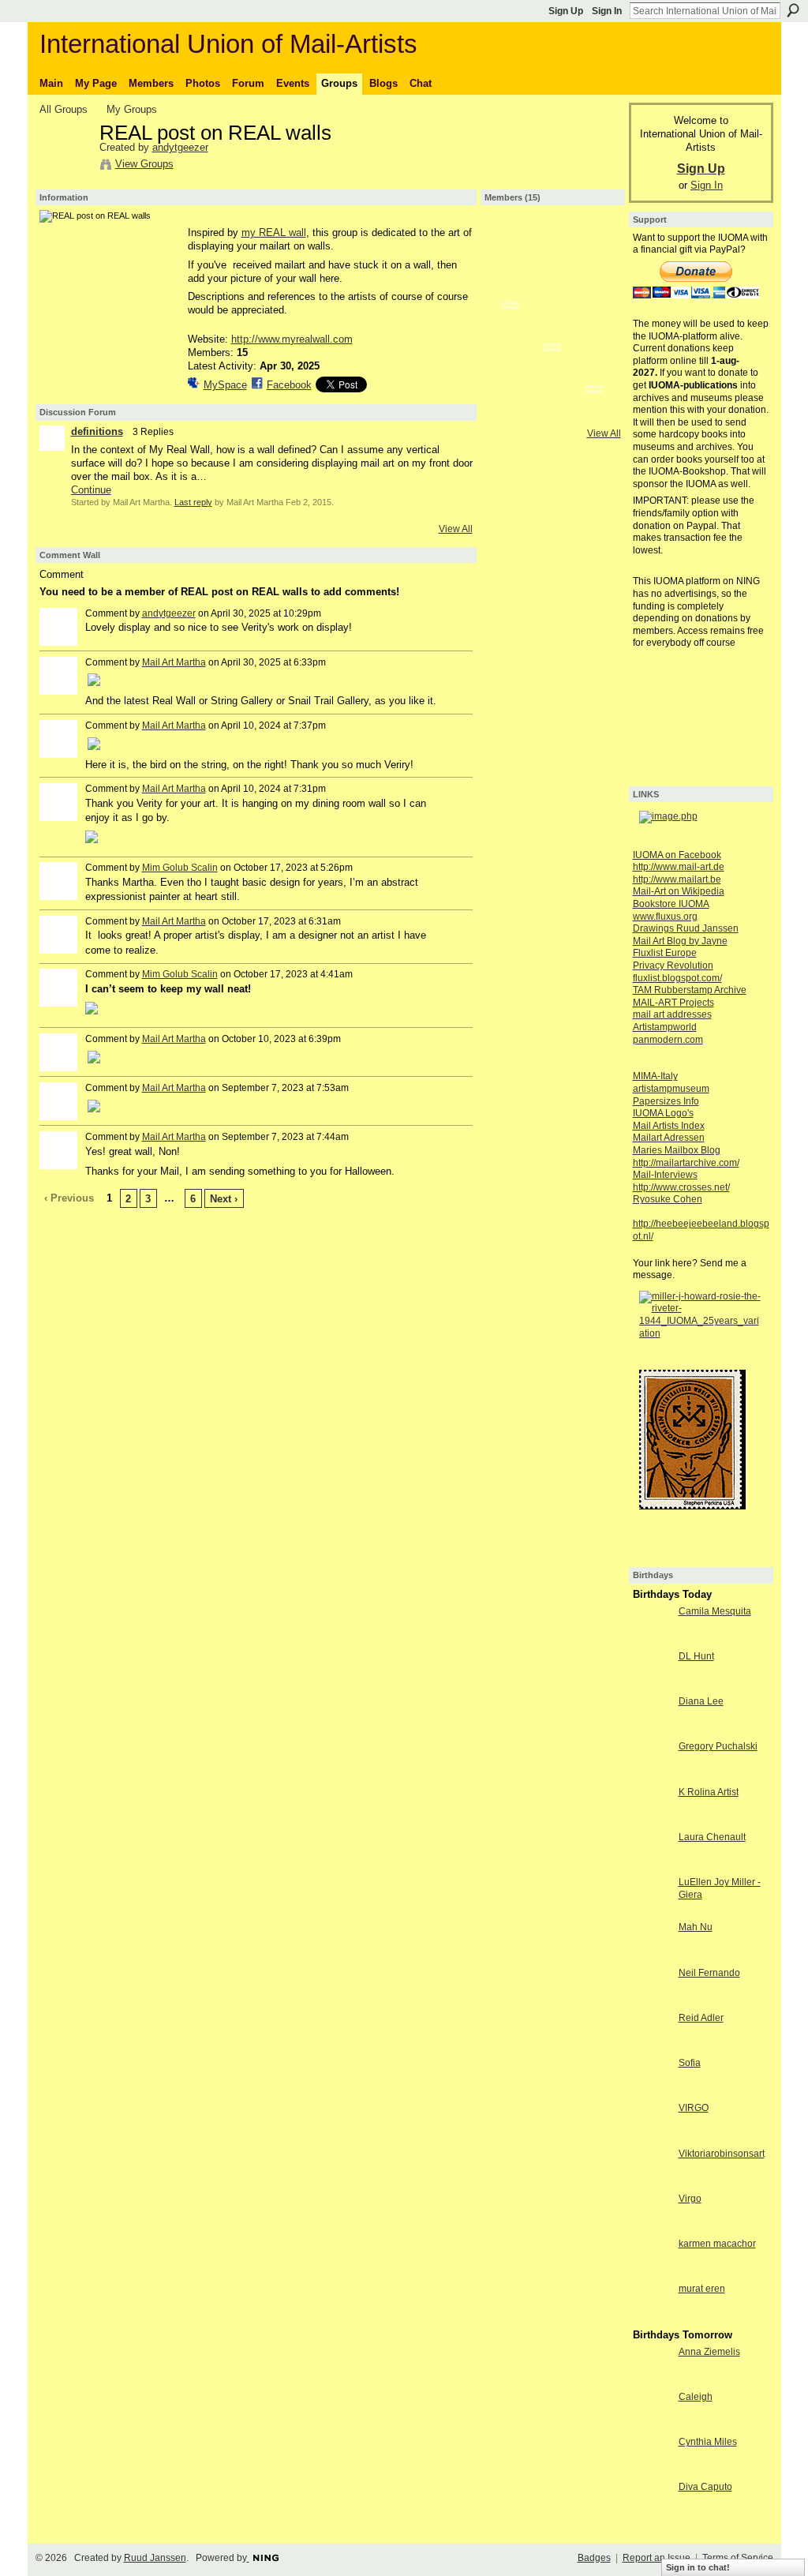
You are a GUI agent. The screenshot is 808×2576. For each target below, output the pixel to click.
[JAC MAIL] (594, 287)
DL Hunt (696, 1656)
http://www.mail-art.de (679, 867)
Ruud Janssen (155, 2558)
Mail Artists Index (669, 1126)
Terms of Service (738, 2558)
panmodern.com (668, 1040)
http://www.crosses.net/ (681, 1187)
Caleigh (696, 2397)
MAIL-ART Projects (673, 1003)
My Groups (132, 109)
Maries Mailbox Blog (677, 1150)
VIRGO (694, 2108)
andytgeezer (180, 147)
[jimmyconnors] (552, 287)
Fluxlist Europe (665, 953)
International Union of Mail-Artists (228, 44)
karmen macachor (717, 2244)
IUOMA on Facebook (677, 855)
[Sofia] (652, 2092)
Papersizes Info (666, 1101)
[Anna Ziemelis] (652, 2381)
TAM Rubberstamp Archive (690, 990)
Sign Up (566, 11)
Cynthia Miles (708, 2442)
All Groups (64, 109)
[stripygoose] (511, 370)
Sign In (607, 11)
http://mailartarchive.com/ (686, 1163)
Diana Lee (701, 1701)
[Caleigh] (652, 2426)
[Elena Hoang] (511, 412)
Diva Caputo (705, 2487)
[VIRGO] (652, 2137)
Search (793, 10)
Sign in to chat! (698, 2567)
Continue (91, 490)
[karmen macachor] (652, 2272)
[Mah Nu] (652, 1956)
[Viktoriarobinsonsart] (652, 2182)
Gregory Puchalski (718, 1746)
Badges (594, 2558)
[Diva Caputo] (652, 2516)
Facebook (289, 385)
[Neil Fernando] (652, 2002)
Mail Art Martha (174, 662)
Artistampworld (665, 1027)
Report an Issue (656, 2558)
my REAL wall (274, 232)
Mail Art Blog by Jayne (680, 941)
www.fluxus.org (665, 917)
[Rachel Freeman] (552, 412)
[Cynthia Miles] (652, 2471)
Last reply (193, 502)
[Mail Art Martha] (511, 245)
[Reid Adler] (652, 2047)
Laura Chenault (712, 1837)
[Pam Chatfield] (552, 328)
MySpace (225, 385)
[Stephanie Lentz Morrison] (511, 287)
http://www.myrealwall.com (292, 339)
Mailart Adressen (669, 1138)
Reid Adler (701, 2018)
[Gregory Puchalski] (652, 1775)
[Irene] (594, 328)
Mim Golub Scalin (180, 868)
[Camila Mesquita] (652, 1640)
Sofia (690, 2063)
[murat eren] (652, 2317)
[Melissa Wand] (511, 328)
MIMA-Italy (655, 1076)
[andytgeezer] (65, 167)
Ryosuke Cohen (668, 1199)
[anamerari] (594, 370)
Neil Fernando (709, 1973)
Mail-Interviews (665, 1175)
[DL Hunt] (652, 1685)
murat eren (702, 2289)
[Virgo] (652, 2227)
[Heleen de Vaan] (594, 412)
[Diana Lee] (652, 1730)
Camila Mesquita (715, 1611)
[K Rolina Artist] (652, 1821)
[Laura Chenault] (652, 1866)
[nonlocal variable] (594, 245)
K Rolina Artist (709, 1792)
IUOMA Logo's (663, 1113)
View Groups (144, 164)
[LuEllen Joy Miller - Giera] (652, 1911)
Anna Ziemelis (709, 2352)
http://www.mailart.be (677, 879)
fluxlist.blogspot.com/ (677, 978)
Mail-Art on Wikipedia (679, 891)
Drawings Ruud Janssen (686, 928)
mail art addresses (672, 1014)
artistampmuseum (671, 1089)
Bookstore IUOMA (671, 904)
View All (456, 529)
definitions (97, 431)
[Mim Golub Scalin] (552, 370)
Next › (224, 1199)
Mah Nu (696, 1927)
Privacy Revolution (673, 966)
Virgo (690, 2199)
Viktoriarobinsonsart (722, 2154)
